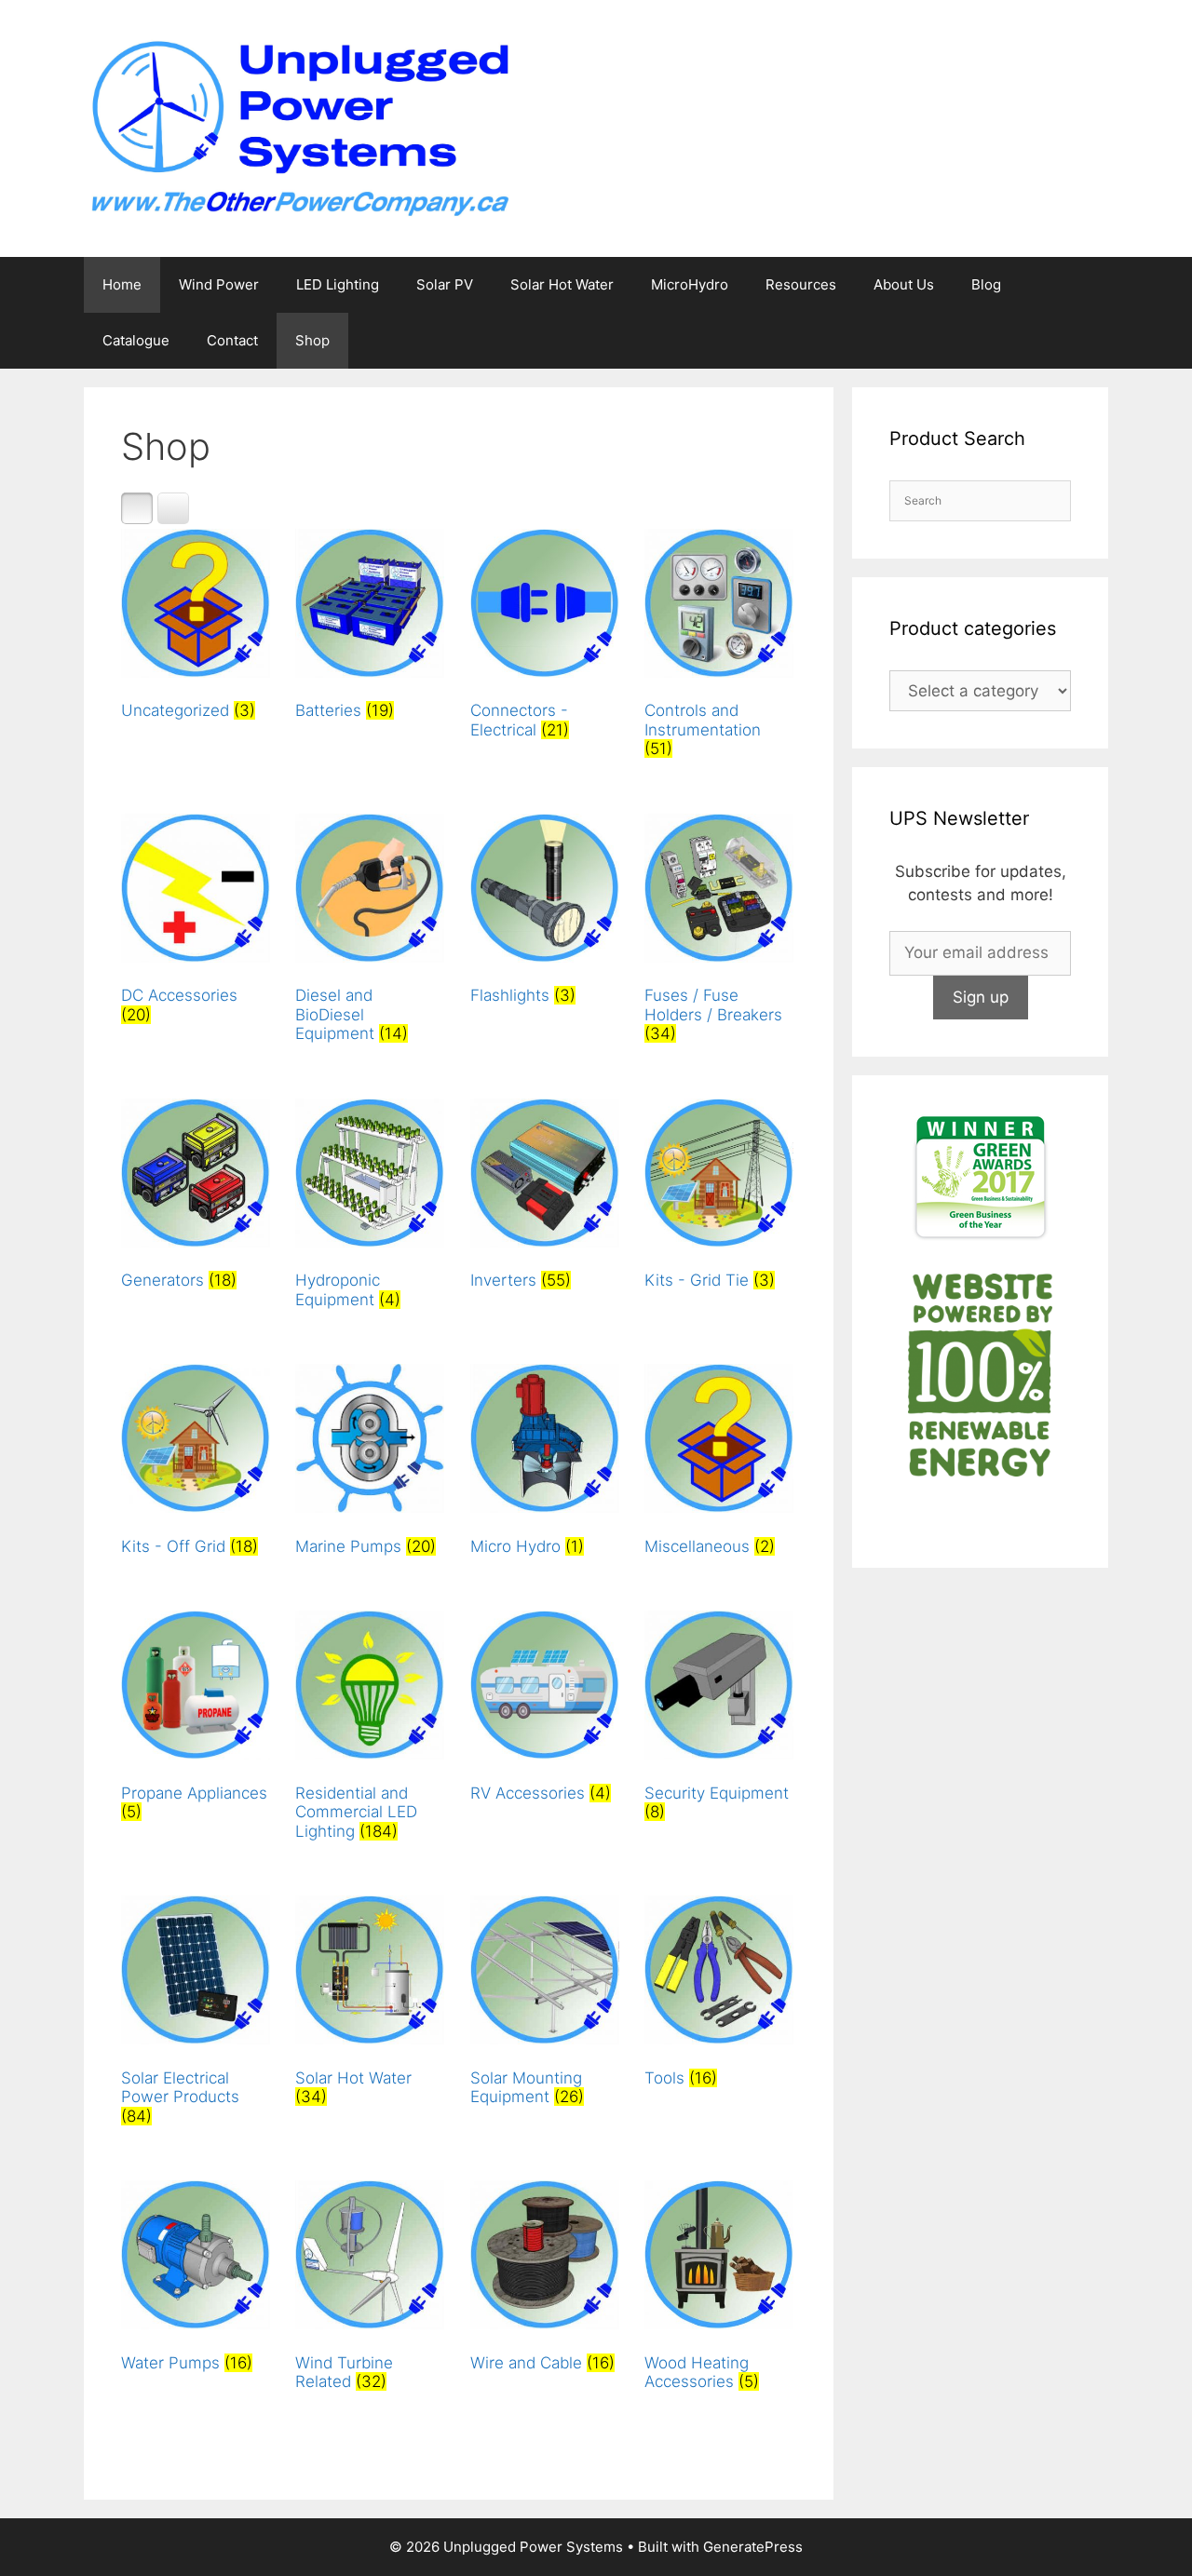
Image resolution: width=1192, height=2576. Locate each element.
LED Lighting (338, 284)
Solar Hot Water (562, 284)
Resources (801, 284)
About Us (904, 284)
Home (122, 284)
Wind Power (219, 284)
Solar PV (445, 284)
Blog (986, 284)
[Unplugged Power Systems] (298, 128)
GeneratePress (753, 2547)
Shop (312, 340)
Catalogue (136, 340)
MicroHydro (690, 284)
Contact (232, 340)
